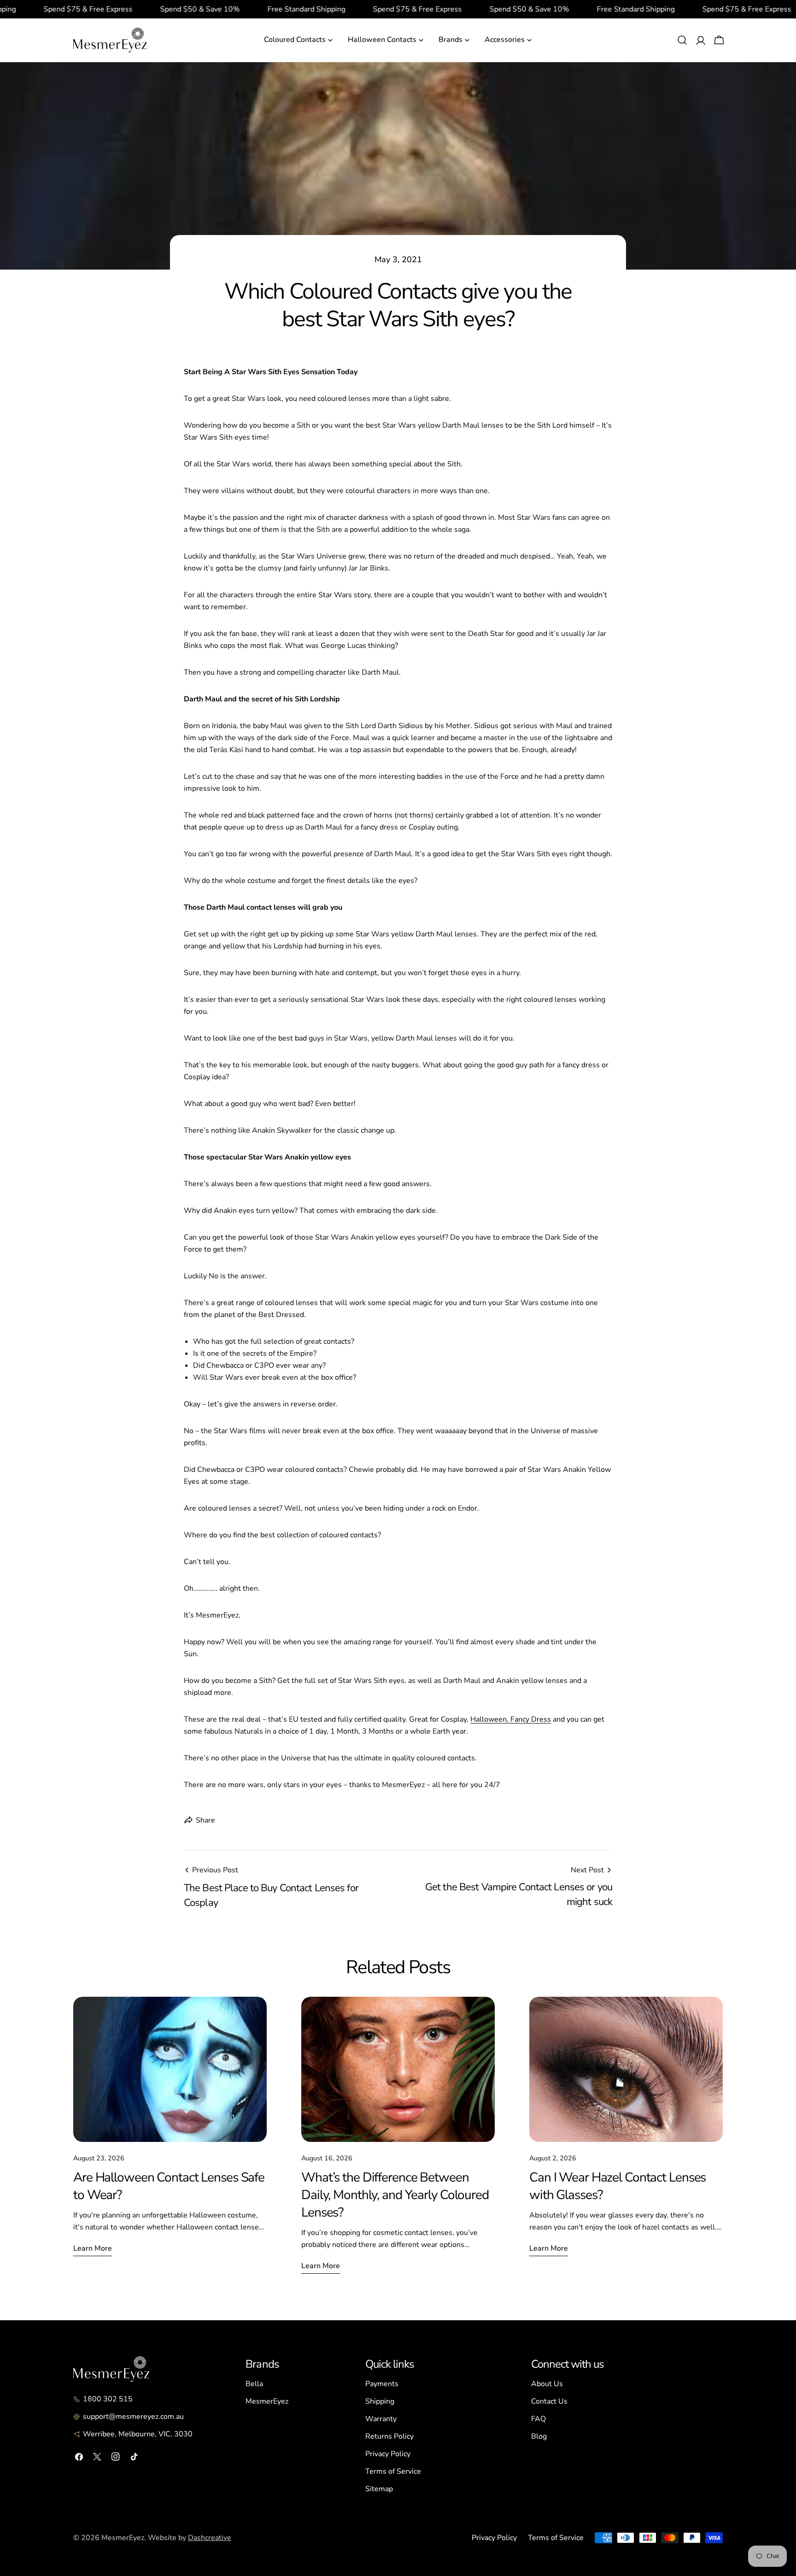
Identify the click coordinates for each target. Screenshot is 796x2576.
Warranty (381, 2419)
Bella (254, 2384)
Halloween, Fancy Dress (511, 1719)
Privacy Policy (388, 2454)
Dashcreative (210, 2538)
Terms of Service (393, 2471)
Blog (539, 2436)
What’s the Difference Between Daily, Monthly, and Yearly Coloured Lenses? (395, 2195)
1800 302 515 (108, 2399)
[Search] (682, 40)
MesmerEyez (267, 2401)
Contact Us (549, 2401)
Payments (382, 2384)
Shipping (380, 2401)
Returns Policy (389, 2436)
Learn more (93, 2248)
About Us (547, 2384)
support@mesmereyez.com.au (133, 2417)
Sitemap (379, 2489)
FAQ (538, 2419)
